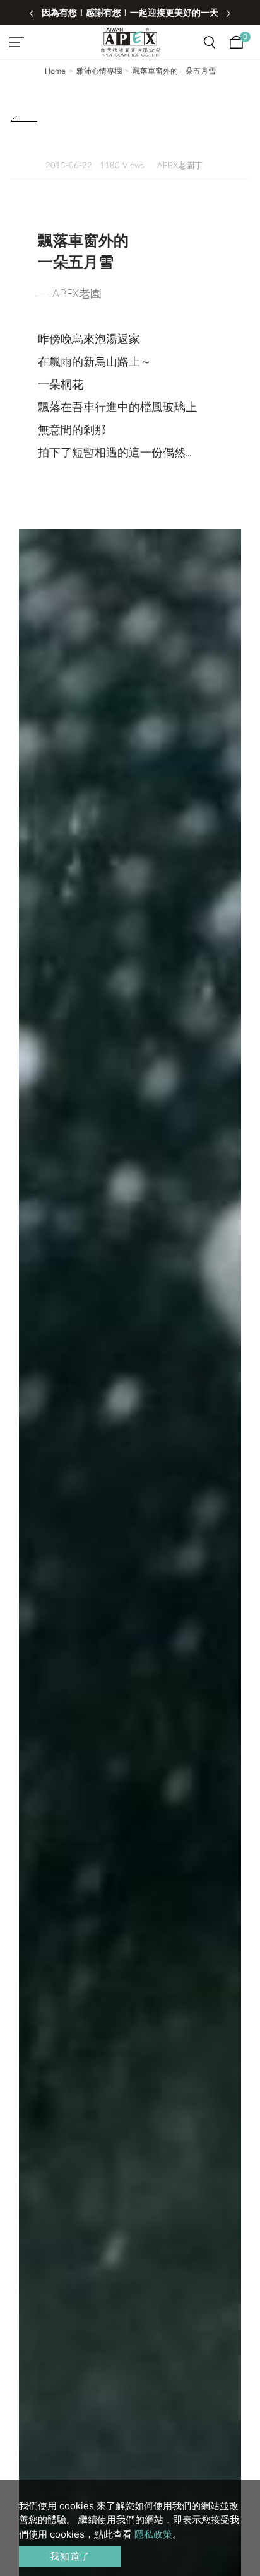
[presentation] (32, 13)
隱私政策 (153, 2534)
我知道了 (70, 2556)
